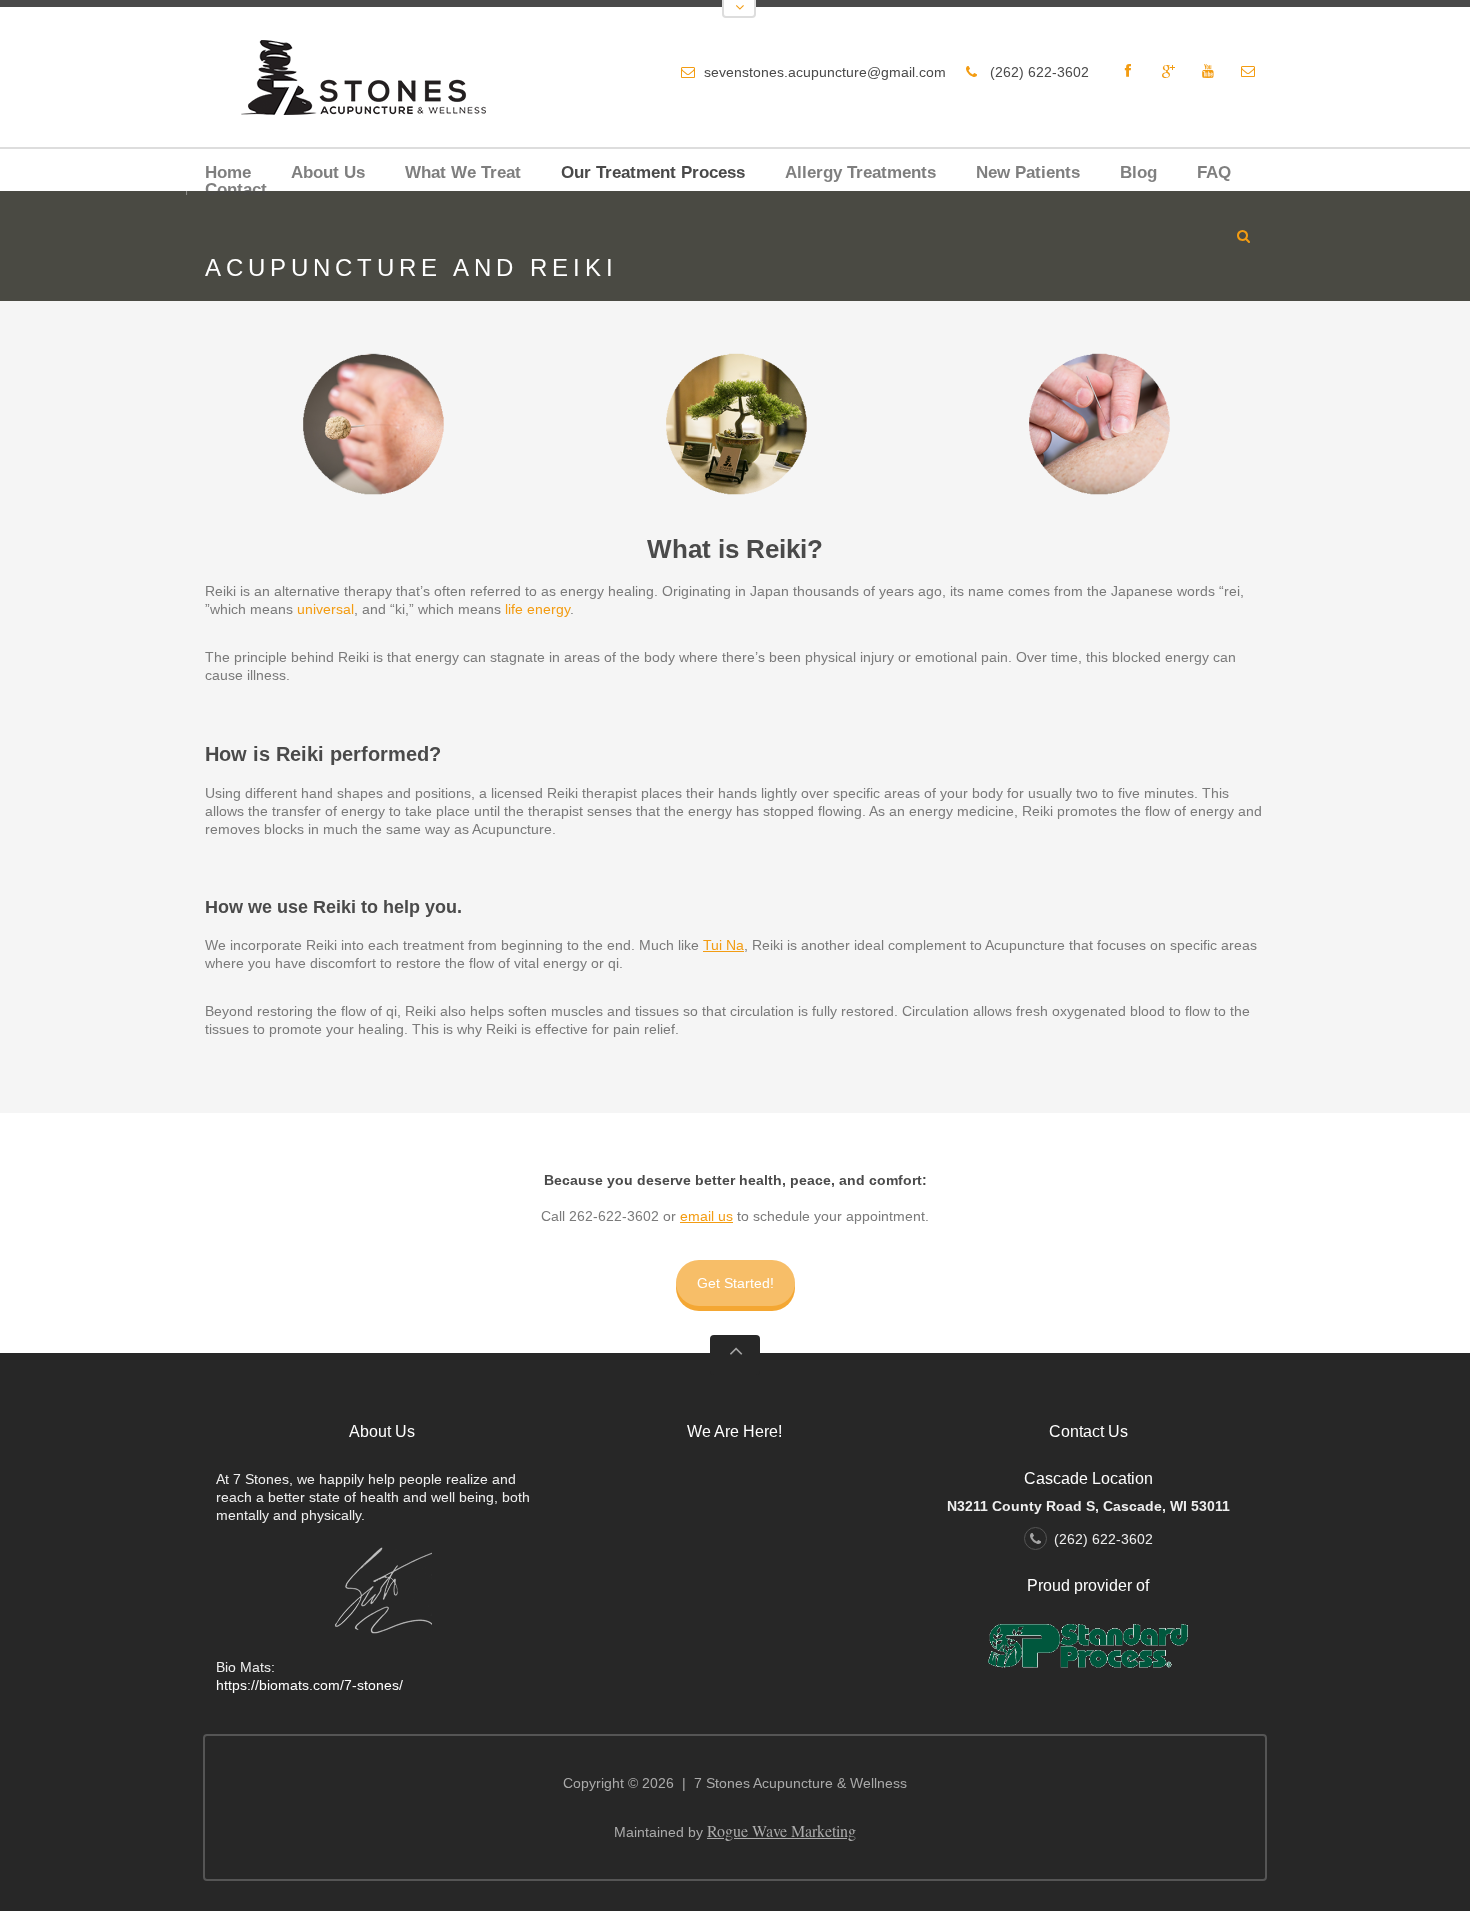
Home (228, 172)
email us (706, 1216)
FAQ (1214, 172)
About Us (328, 172)
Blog (1138, 172)
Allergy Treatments (860, 172)
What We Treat (463, 172)
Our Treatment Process (653, 172)
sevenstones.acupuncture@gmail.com (825, 72)
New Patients (1028, 172)
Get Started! (735, 1283)
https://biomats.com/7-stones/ (309, 1685)
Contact (236, 189)
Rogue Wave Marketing (781, 1830)
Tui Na (723, 945)
